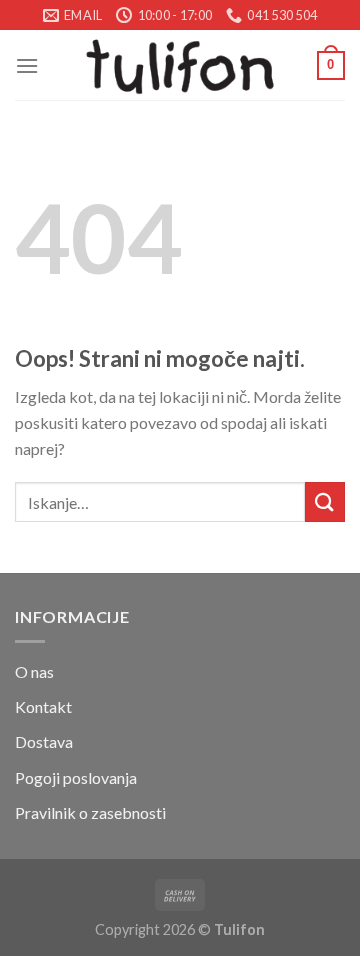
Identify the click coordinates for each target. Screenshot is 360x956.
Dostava (44, 741)
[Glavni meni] (27, 65)
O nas (34, 671)
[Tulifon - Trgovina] (180, 65)
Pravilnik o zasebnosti (90, 812)
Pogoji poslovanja (76, 777)
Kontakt (43, 706)
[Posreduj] (325, 501)
